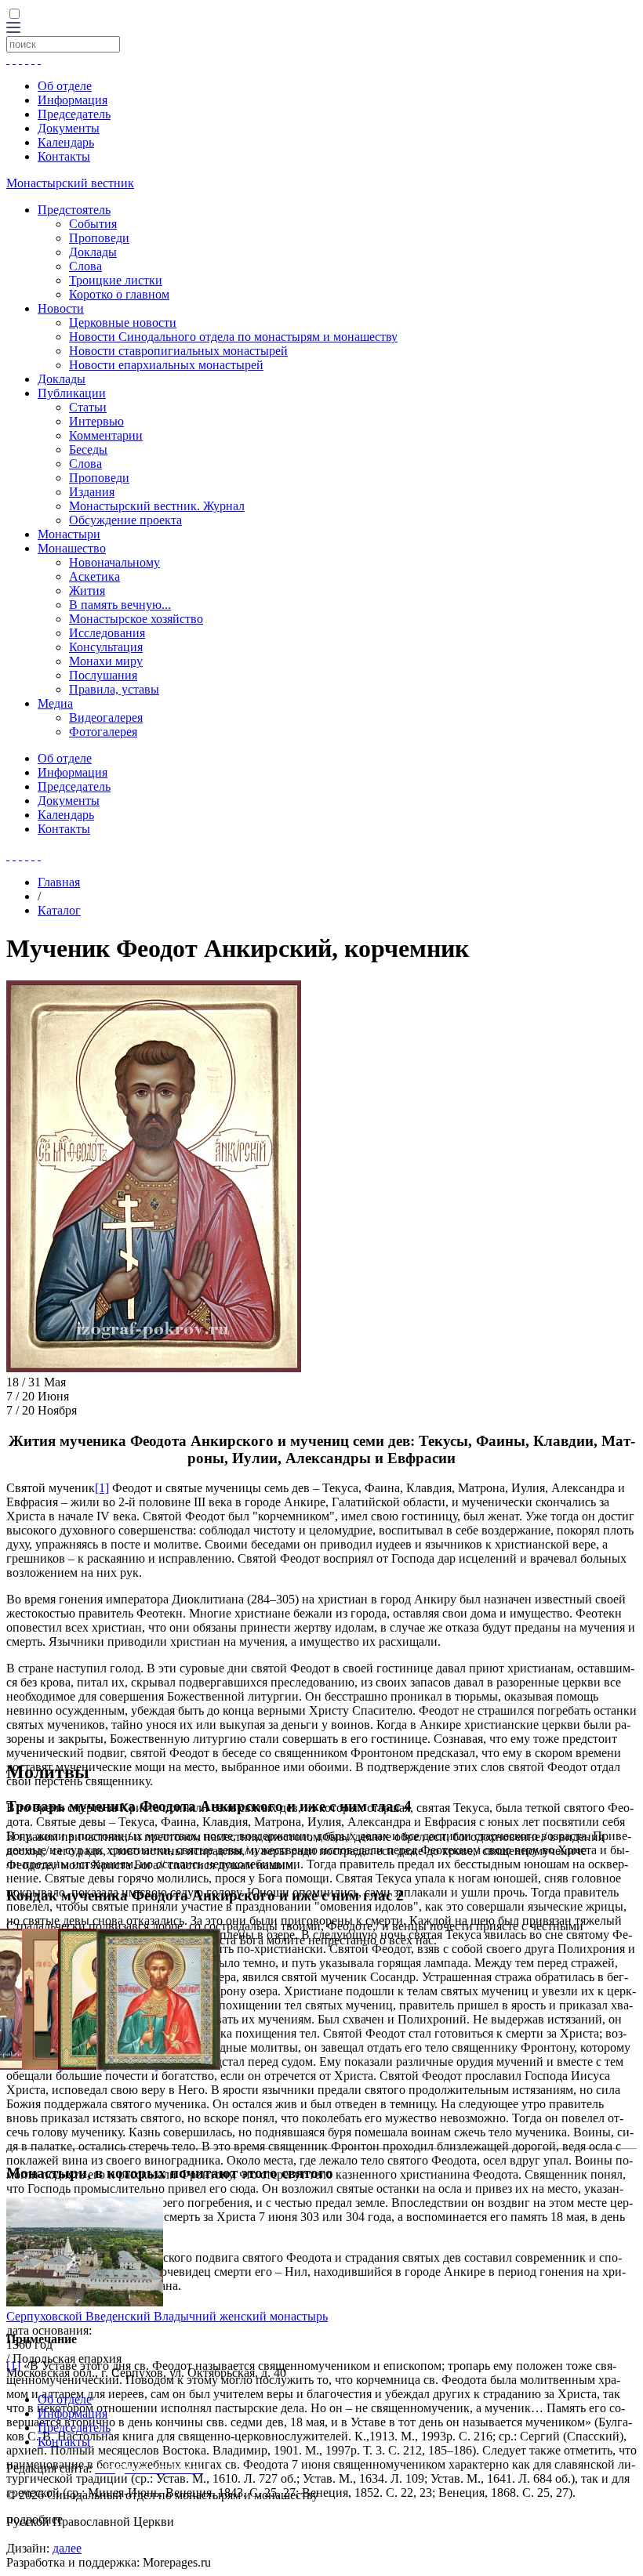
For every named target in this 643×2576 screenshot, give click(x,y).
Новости (61, 308)
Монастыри (69, 534)
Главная (59, 882)
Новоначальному (114, 562)
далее (67, 2548)
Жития (87, 591)
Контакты (64, 156)
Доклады (93, 252)
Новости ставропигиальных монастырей (178, 351)
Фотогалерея (103, 732)
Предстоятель (74, 210)
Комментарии (106, 435)
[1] (102, 1488)
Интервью (96, 421)
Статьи (88, 407)
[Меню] (13, 29)
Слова (85, 266)
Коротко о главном (119, 294)
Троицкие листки (116, 280)
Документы (69, 128)
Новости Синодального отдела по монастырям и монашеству (233, 337)
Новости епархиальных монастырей (166, 365)
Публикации (72, 393)
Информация (73, 100)
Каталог (59, 910)
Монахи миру (106, 661)
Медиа (55, 703)
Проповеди (99, 238)
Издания (92, 492)
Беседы (88, 449)
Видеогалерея (106, 717)
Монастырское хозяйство (136, 619)
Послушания (103, 675)
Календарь (66, 142)
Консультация (106, 647)
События (93, 224)
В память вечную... (120, 605)
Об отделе (65, 86)
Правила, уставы (114, 689)
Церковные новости (123, 322)
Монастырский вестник (70, 183)
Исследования (107, 633)
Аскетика (94, 576)
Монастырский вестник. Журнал (157, 506)
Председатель (74, 114)
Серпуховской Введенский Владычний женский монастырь (167, 2316)
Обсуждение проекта (125, 520)
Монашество (72, 548)
